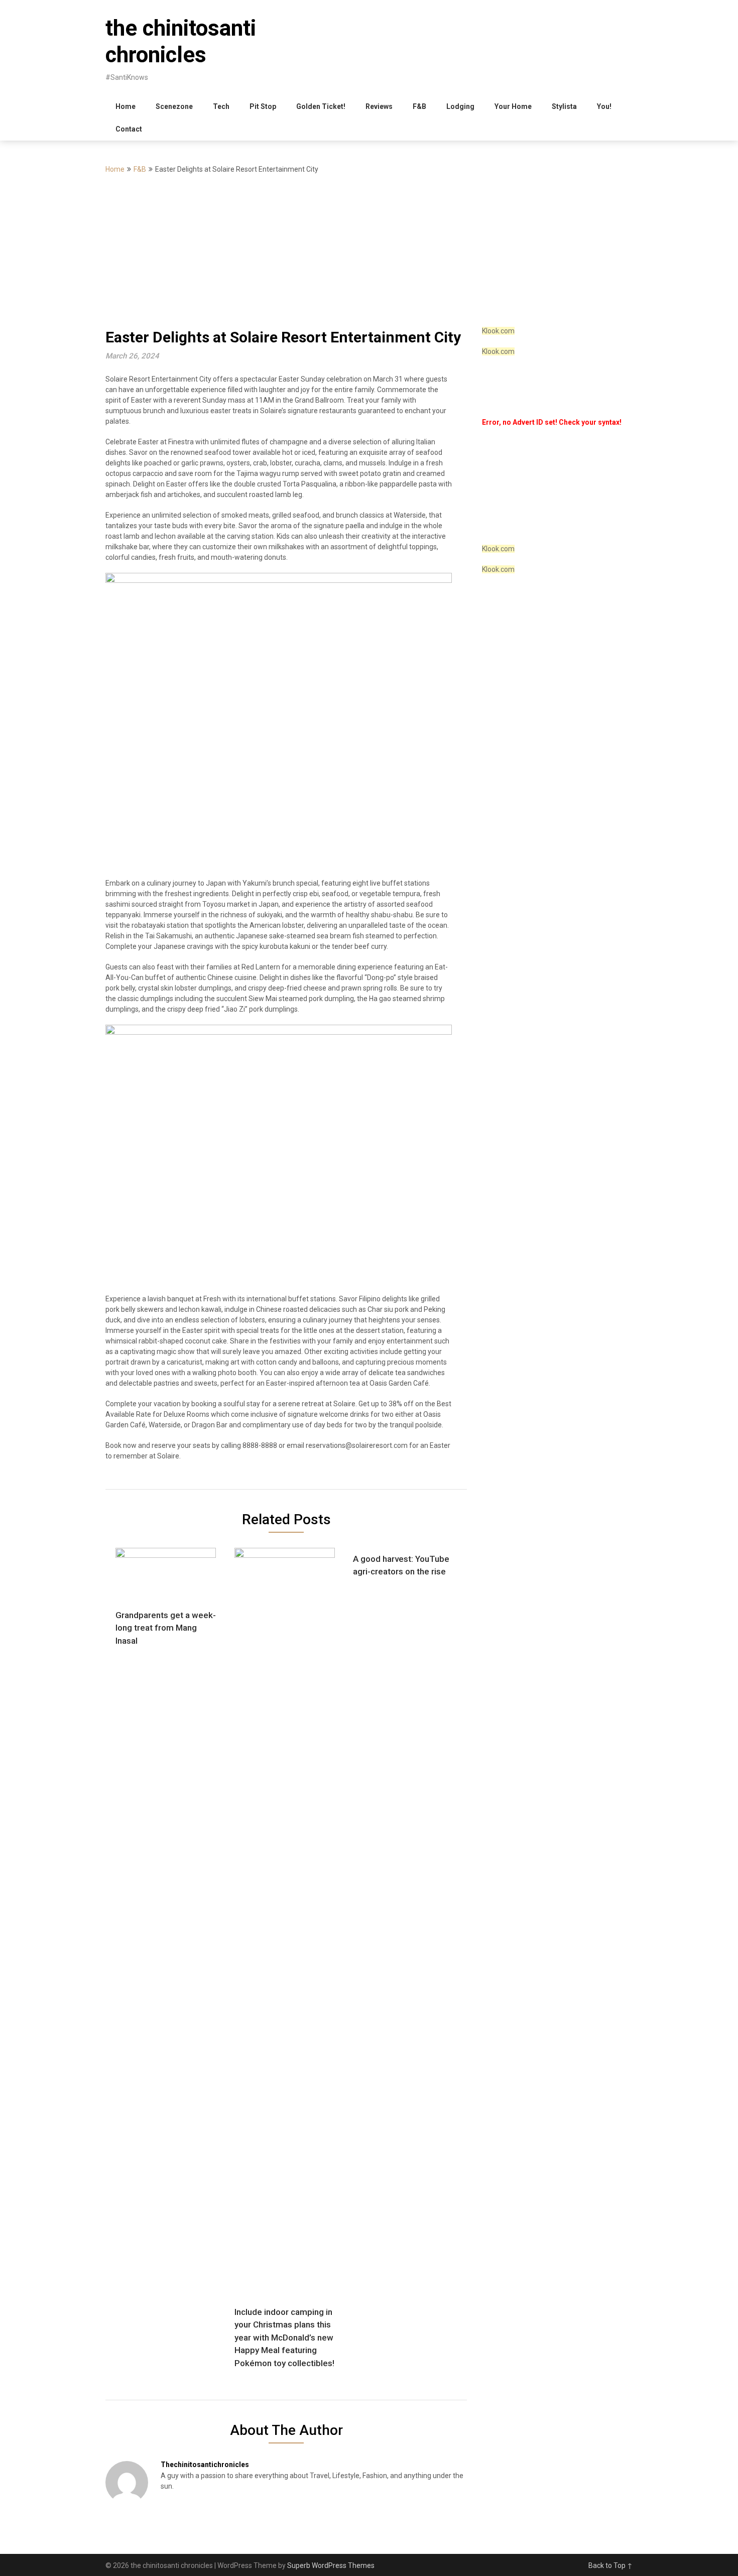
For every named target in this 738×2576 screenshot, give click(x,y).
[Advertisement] (369, 251)
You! (604, 106)
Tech (221, 106)
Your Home (513, 106)
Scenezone (174, 106)
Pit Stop (263, 106)
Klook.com (498, 331)
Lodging (460, 106)
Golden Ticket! (321, 106)
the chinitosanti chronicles (181, 41)
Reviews (379, 106)
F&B (419, 106)
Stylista (564, 106)
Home (126, 106)
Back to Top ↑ (610, 2565)
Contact (129, 129)
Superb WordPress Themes (331, 2565)
